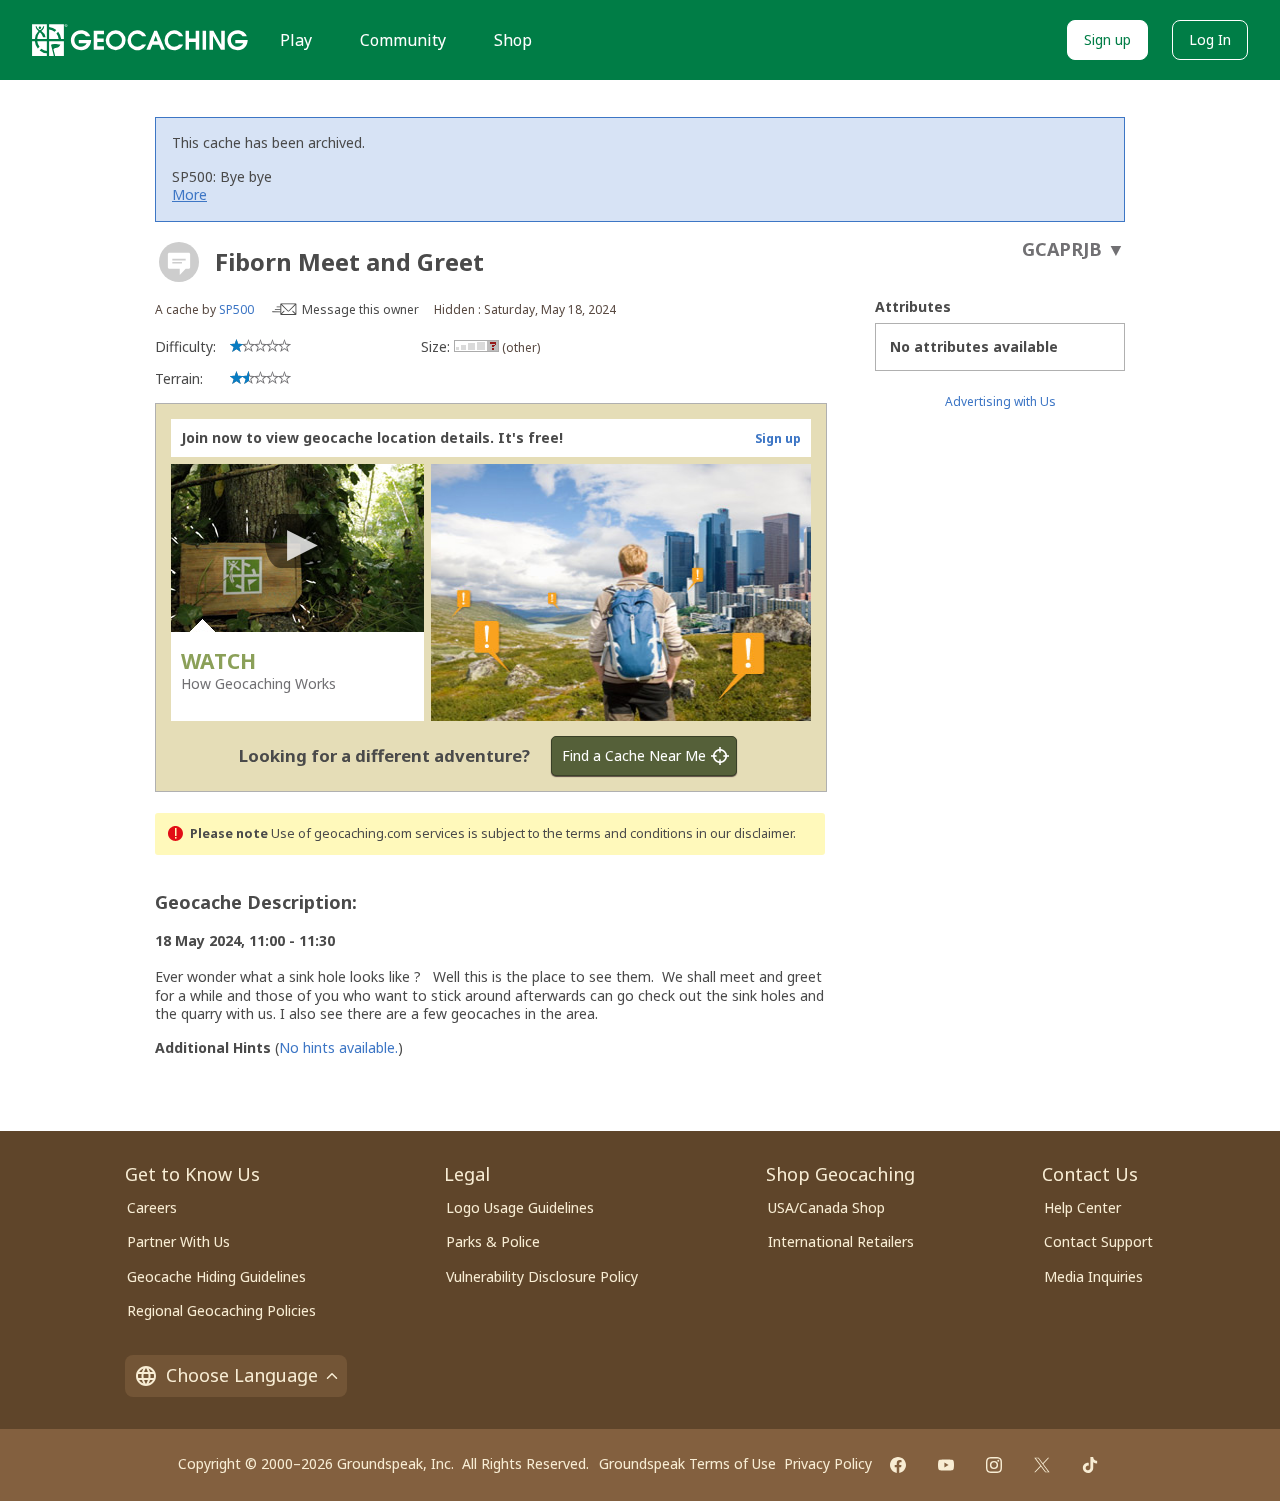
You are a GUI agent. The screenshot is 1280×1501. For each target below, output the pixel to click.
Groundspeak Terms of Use (687, 1463)
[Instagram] (994, 1465)
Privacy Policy (828, 1463)
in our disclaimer (744, 833)
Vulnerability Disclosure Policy (542, 1276)
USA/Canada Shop (826, 1207)
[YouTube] (946, 1465)
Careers (152, 1207)
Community (403, 40)
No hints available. (338, 1047)
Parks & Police (493, 1241)
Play (296, 40)
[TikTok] (1090, 1465)
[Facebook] (898, 1465)
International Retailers (841, 1241)
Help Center (1082, 1207)
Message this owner (360, 309)
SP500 (236, 309)
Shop (513, 40)
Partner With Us (178, 1241)
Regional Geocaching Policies (221, 1310)
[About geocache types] (179, 262)
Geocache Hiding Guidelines (216, 1276)
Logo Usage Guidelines (520, 1207)
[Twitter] (1042, 1465)
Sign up (1107, 39)
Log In (1210, 39)
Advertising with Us (1000, 401)
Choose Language (242, 1375)
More (189, 194)
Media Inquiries (1093, 1276)
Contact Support (1098, 1241)
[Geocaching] (140, 40)
